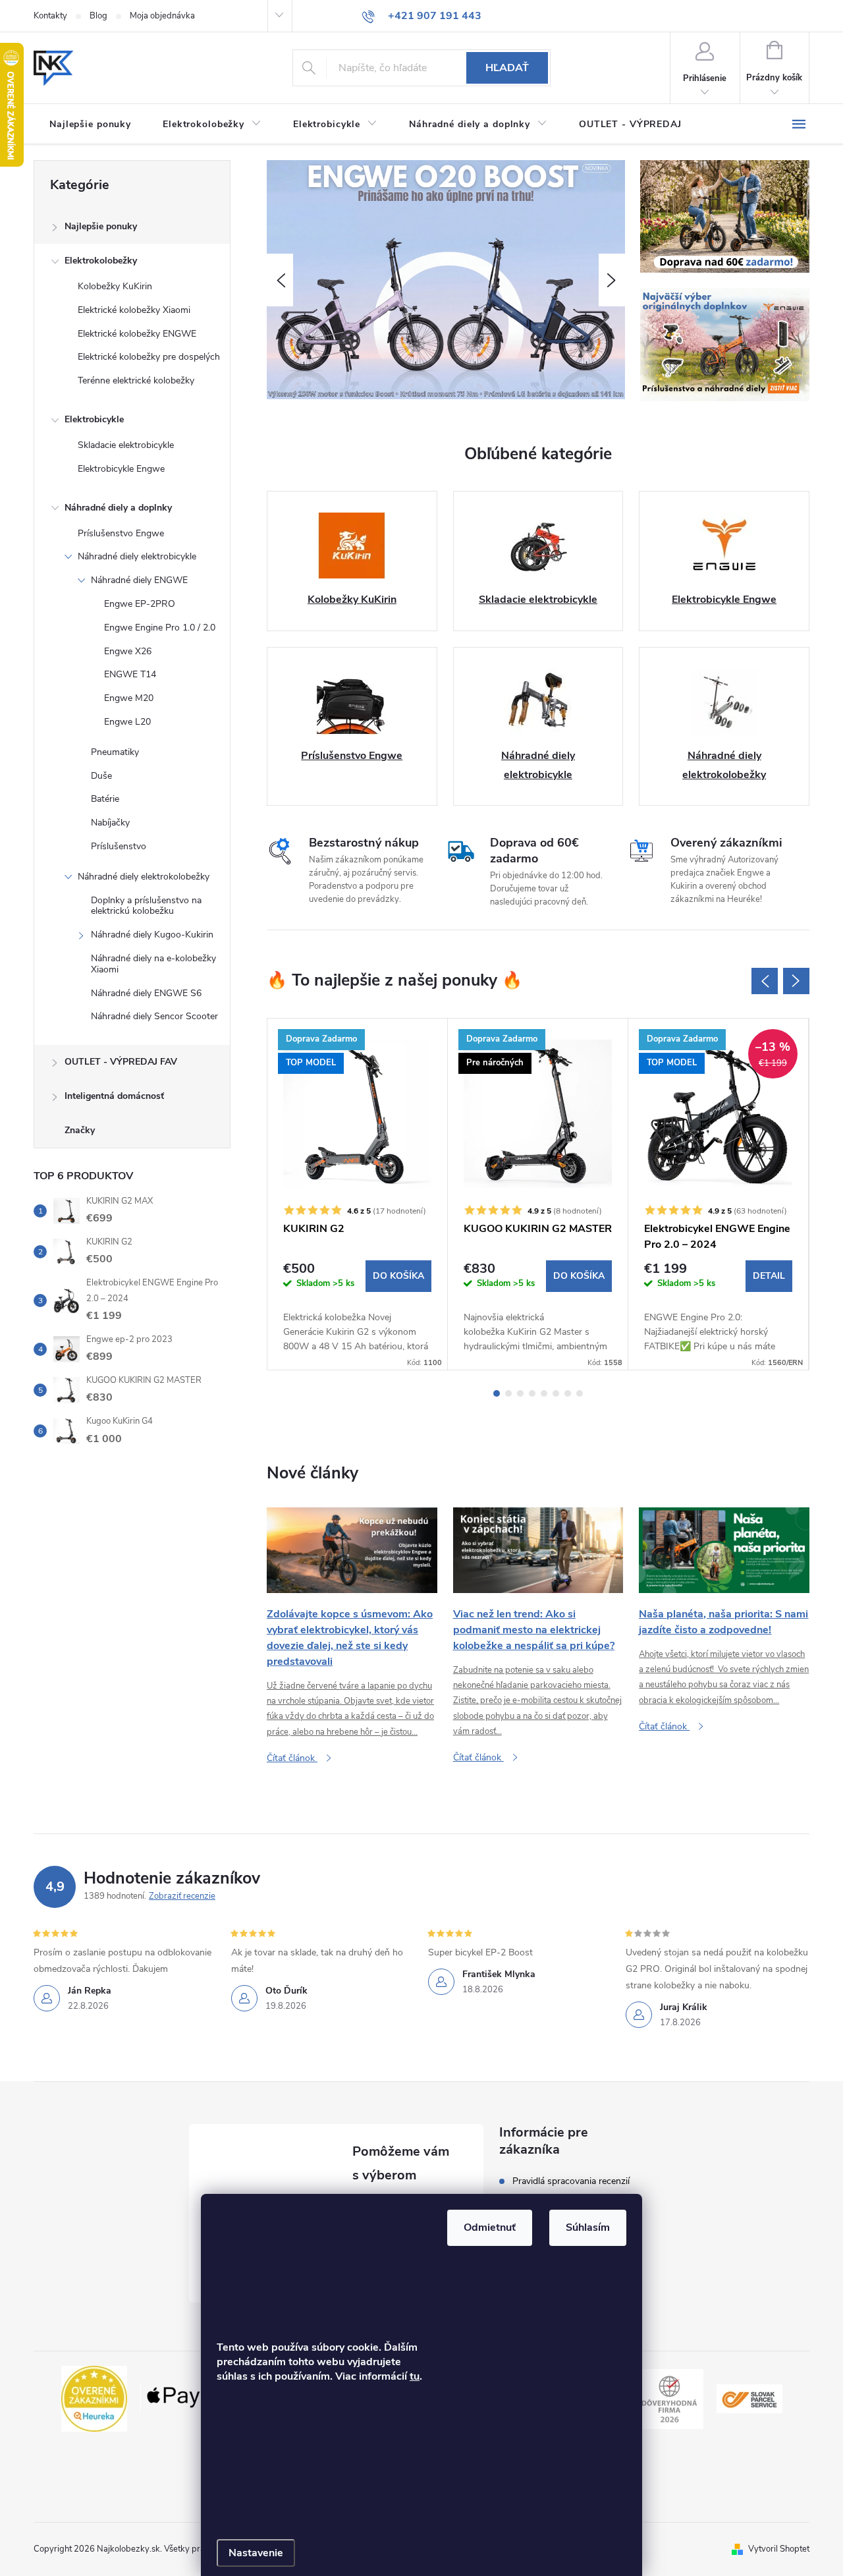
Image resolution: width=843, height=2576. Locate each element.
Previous (765, 981)
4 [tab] (532, 1393)
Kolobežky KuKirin (115, 286)
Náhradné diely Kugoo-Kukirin (152, 935)
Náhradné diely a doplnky (118, 508)
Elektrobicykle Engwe (121, 469)
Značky (80, 1130)
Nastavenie (256, 2553)
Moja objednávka (162, 16)
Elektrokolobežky (101, 261)
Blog (98, 16)
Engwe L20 (127, 722)
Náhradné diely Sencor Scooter (154, 1016)
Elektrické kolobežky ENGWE (137, 334)
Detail (769, 1276)
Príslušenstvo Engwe (121, 533)
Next (796, 981)
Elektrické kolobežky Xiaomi (134, 310)
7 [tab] (568, 1393)
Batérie (105, 799)
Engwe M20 (129, 698)
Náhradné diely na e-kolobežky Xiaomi (153, 964)
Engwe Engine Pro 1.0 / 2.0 (160, 628)
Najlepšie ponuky (101, 226)
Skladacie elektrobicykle (126, 445)
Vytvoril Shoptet (779, 2549)
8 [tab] (580, 1393)
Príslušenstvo (119, 846)
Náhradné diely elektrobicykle (137, 556)
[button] (280, 280)
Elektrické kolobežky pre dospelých (149, 357)
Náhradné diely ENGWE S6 (146, 993)
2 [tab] (508, 1393)
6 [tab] (556, 1393)
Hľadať (507, 68)
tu (415, 2376)
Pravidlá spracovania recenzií (571, 2181)
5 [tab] (544, 1393)
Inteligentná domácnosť (114, 1096)
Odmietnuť (490, 2227)
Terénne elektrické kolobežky (136, 380)
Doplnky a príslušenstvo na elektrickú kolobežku (146, 906)
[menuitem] (90, 125)
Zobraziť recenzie (182, 1896)
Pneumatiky (115, 752)
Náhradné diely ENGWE (139, 580)
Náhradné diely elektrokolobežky (144, 877)
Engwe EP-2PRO (140, 604)
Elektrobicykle (94, 419)
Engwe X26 (128, 651)
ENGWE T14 (130, 674)
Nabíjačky (110, 823)
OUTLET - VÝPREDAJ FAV (121, 1062)
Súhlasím (588, 2227)
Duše (101, 776)
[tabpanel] (358, 1194)
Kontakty (50, 16)
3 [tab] (520, 1393)
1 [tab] (497, 1393)
